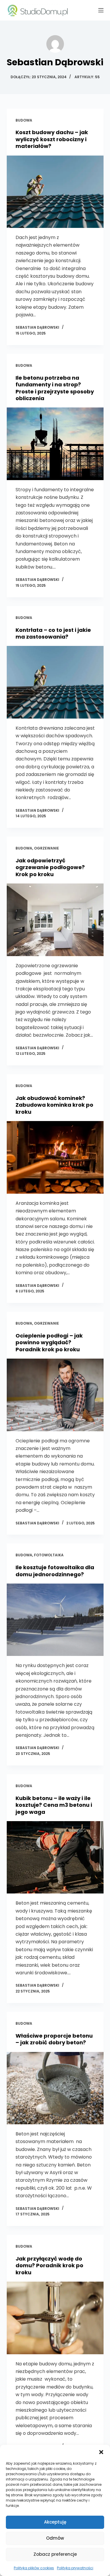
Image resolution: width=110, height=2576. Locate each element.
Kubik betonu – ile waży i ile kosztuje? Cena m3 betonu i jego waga (54, 1805)
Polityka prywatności (75, 2568)
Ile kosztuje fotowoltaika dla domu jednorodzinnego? (55, 1571)
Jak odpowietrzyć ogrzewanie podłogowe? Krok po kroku (50, 867)
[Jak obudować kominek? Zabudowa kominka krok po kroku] (55, 1157)
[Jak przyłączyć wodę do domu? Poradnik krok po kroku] (55, 2318)
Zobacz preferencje (55, 2554)
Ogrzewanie (46, 848)
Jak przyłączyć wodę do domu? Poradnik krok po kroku (49, 2265)
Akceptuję (55, 2522)
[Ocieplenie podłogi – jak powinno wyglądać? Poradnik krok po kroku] (55, 1395)
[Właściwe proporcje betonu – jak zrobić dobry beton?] (55, 2088)
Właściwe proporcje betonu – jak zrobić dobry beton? (54, 2039)
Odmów (55, 2538)
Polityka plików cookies (34, 2568)
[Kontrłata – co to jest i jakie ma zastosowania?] (55, 682)
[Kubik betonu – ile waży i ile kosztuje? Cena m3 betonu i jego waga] (55, 1857)
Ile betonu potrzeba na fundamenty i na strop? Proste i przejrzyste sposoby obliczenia (55, 388)
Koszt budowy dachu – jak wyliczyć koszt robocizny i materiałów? (52, 139)
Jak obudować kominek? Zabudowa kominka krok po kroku (54, 1105)
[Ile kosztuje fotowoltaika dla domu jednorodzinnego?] (55, 1620)
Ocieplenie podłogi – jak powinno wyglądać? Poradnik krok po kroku (49, 1342)
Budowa (24, 120)
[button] (101, 2452)
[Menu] (101, 10)
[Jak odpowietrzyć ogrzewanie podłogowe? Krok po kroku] (55, 920)
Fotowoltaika (49, 1555)
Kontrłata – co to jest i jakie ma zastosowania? (53, 633)
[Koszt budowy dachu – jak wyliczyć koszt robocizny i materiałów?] (55, 192)
